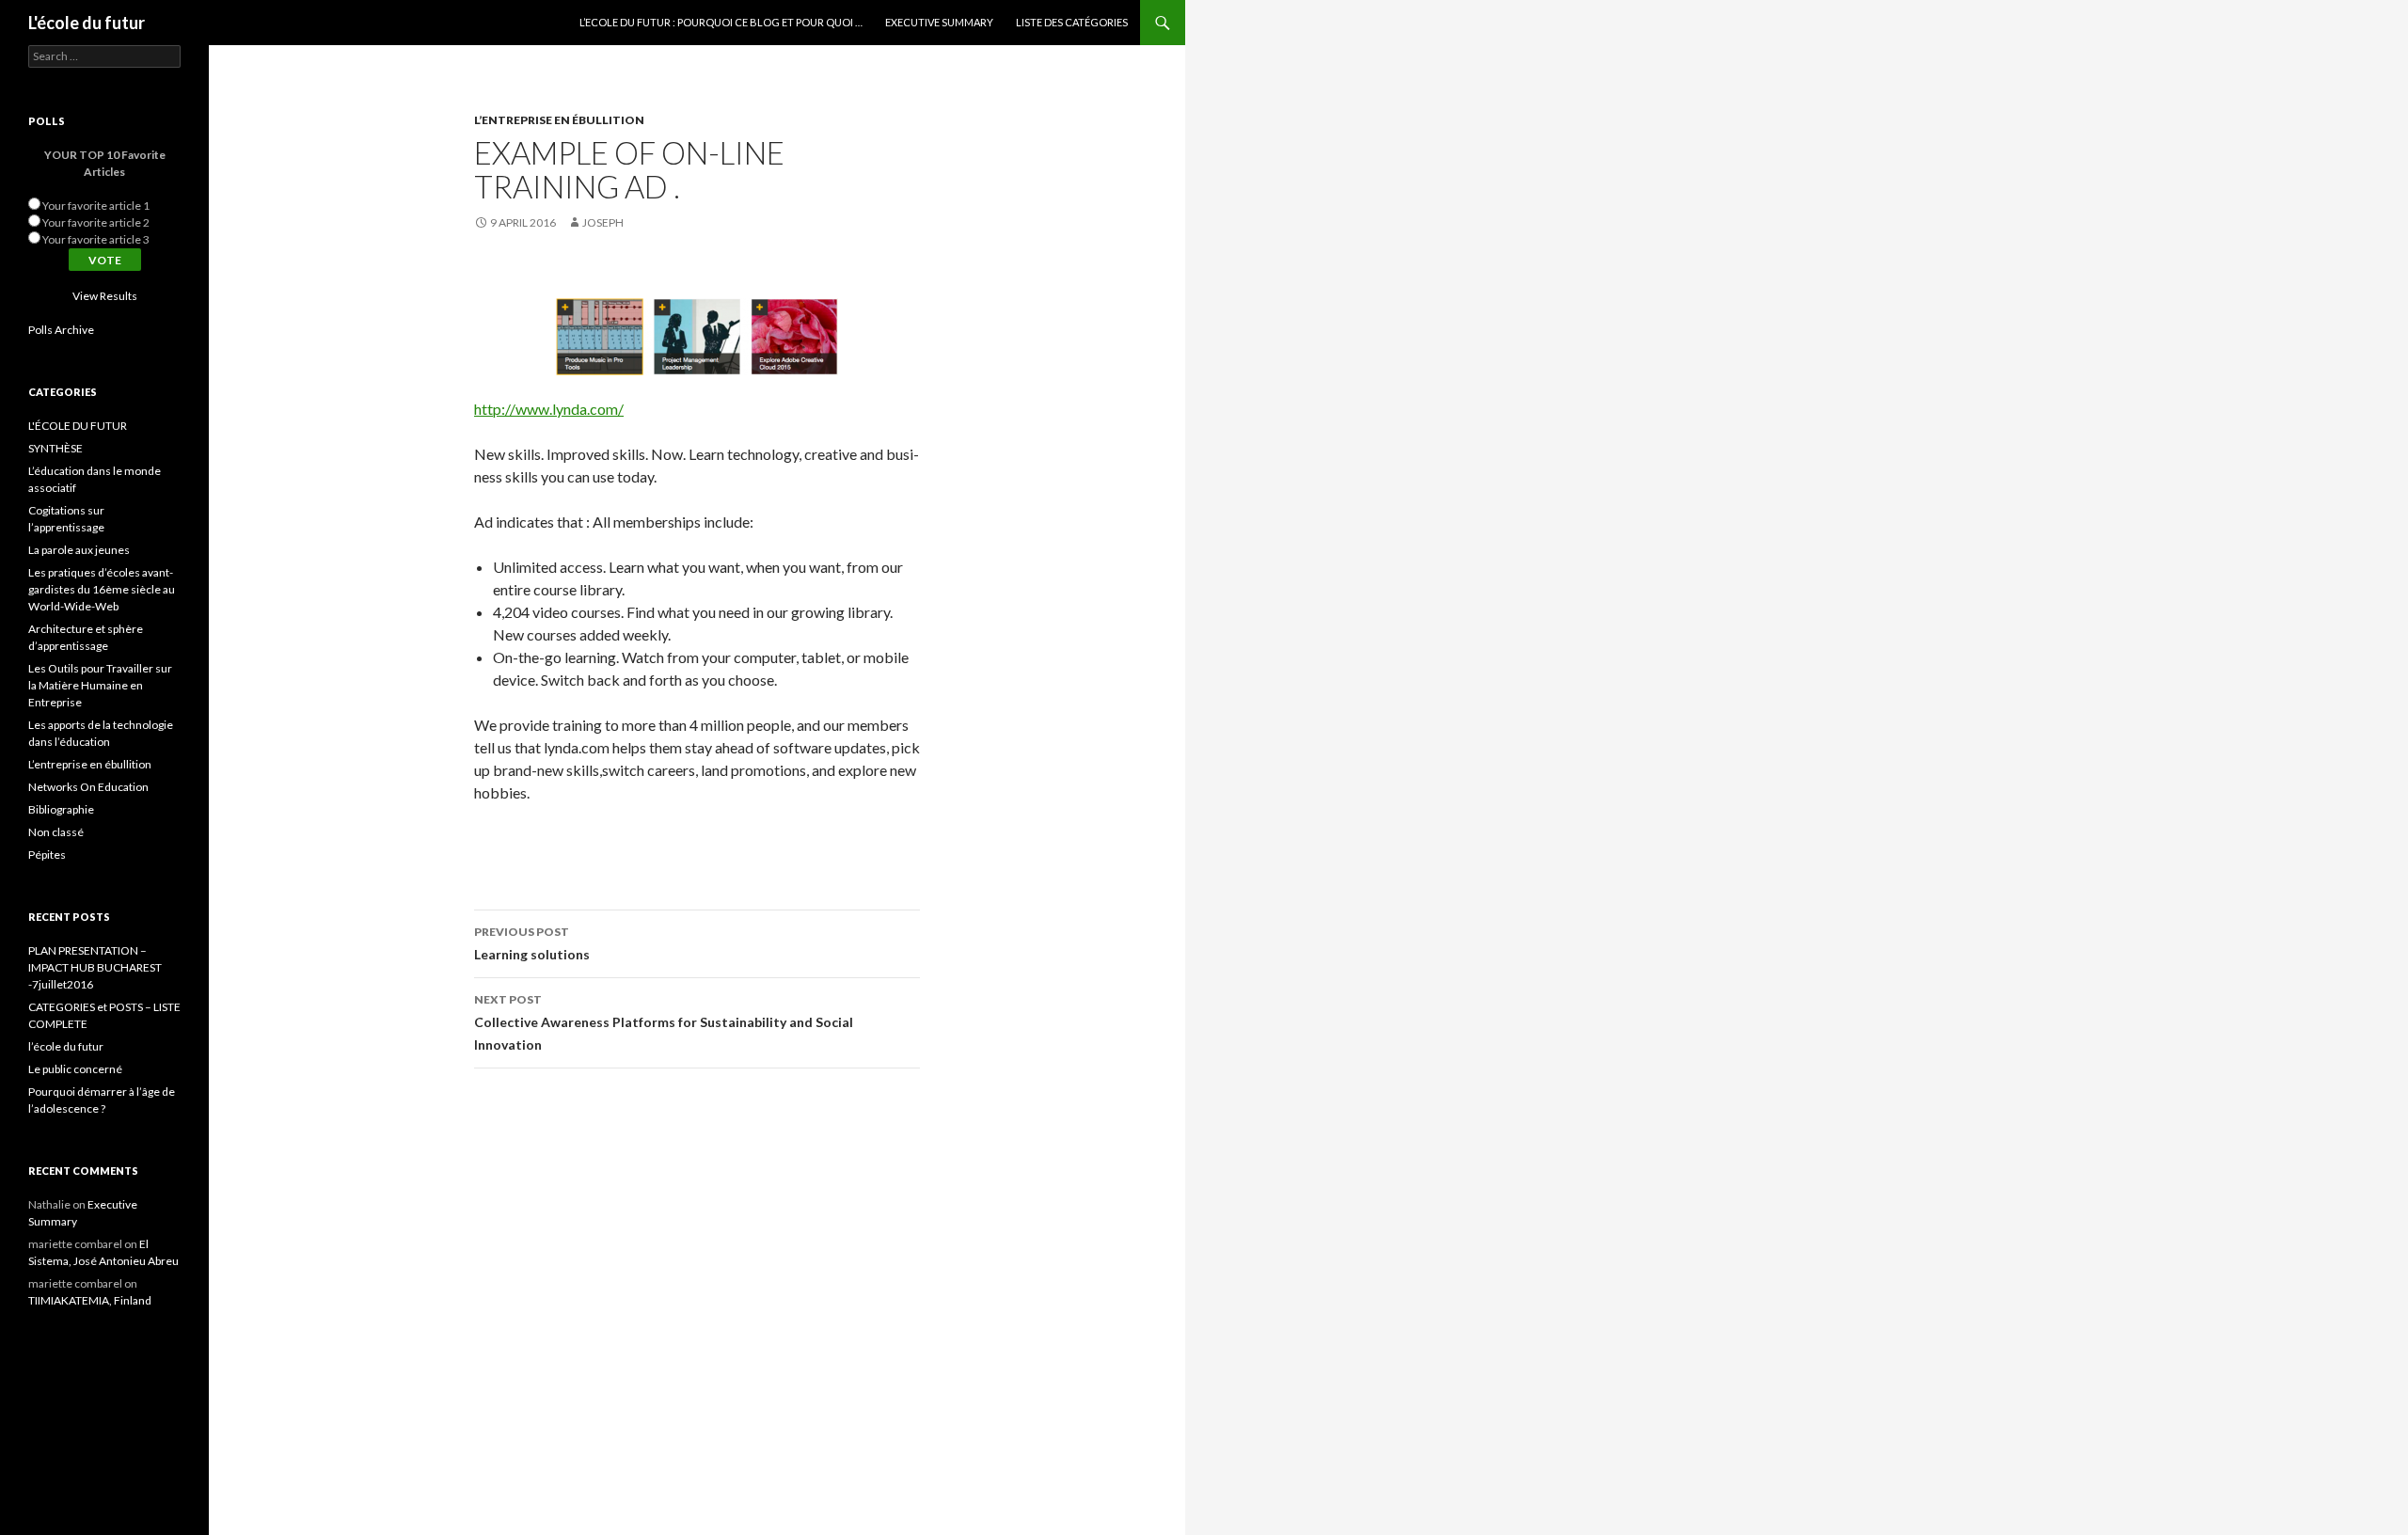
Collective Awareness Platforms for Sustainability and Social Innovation (664, 1022)
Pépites (47, 855)
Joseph (603, 222)
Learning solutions (532, 943)
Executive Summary (939, 22)
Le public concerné (75, 1069)
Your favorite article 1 (96, 206)
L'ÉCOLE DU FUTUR (78, 426)
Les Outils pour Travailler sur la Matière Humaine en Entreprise (100, 685)
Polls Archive (61, 330)
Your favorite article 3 (96, 239)
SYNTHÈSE (55, 448)
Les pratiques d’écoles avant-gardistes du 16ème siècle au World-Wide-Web (102, 589)
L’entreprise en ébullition (559, 120)
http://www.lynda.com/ (549, 409)
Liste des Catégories (1072, 22)
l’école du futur (66, 1046)
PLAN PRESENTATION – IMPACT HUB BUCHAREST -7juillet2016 (95, 967)
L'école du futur (87, 23)
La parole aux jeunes (79, 550)
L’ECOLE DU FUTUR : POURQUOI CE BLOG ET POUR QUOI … (721, 22)
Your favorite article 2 (96, 222)
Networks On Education (88, 787)
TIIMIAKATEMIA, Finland (90, 1300)
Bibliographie (61, 809)
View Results (105, 296)
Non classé (56, 832)
